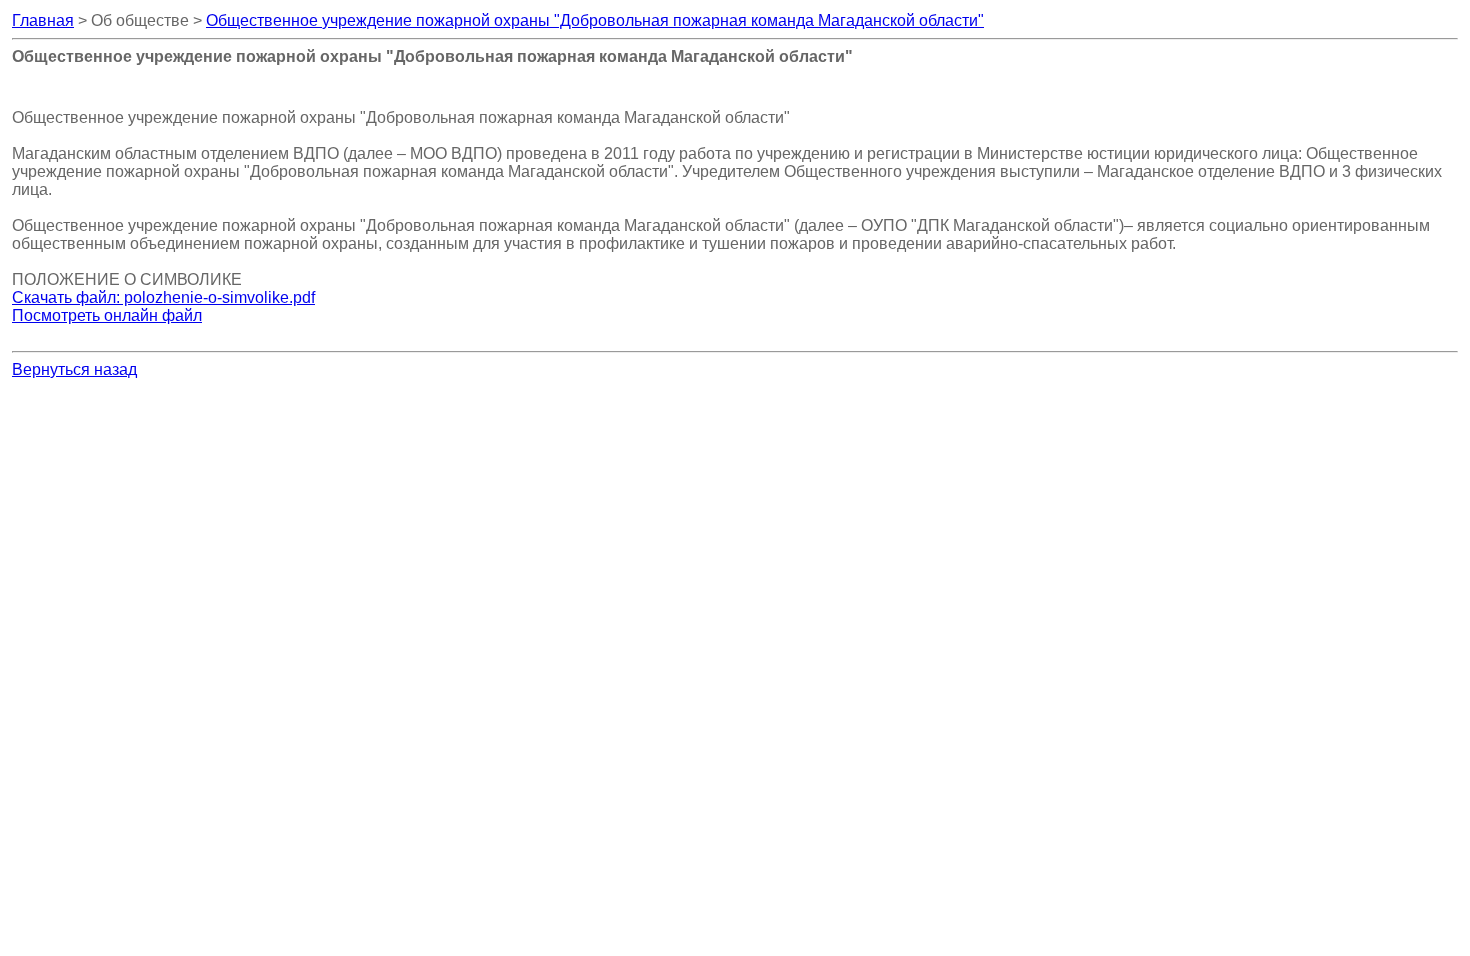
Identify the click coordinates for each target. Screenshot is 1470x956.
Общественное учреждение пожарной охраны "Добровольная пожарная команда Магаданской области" (595, 20)
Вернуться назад (74, 369)
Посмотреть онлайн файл (107, 315)
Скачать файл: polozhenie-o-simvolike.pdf (163, 297)
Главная (43, 20)
